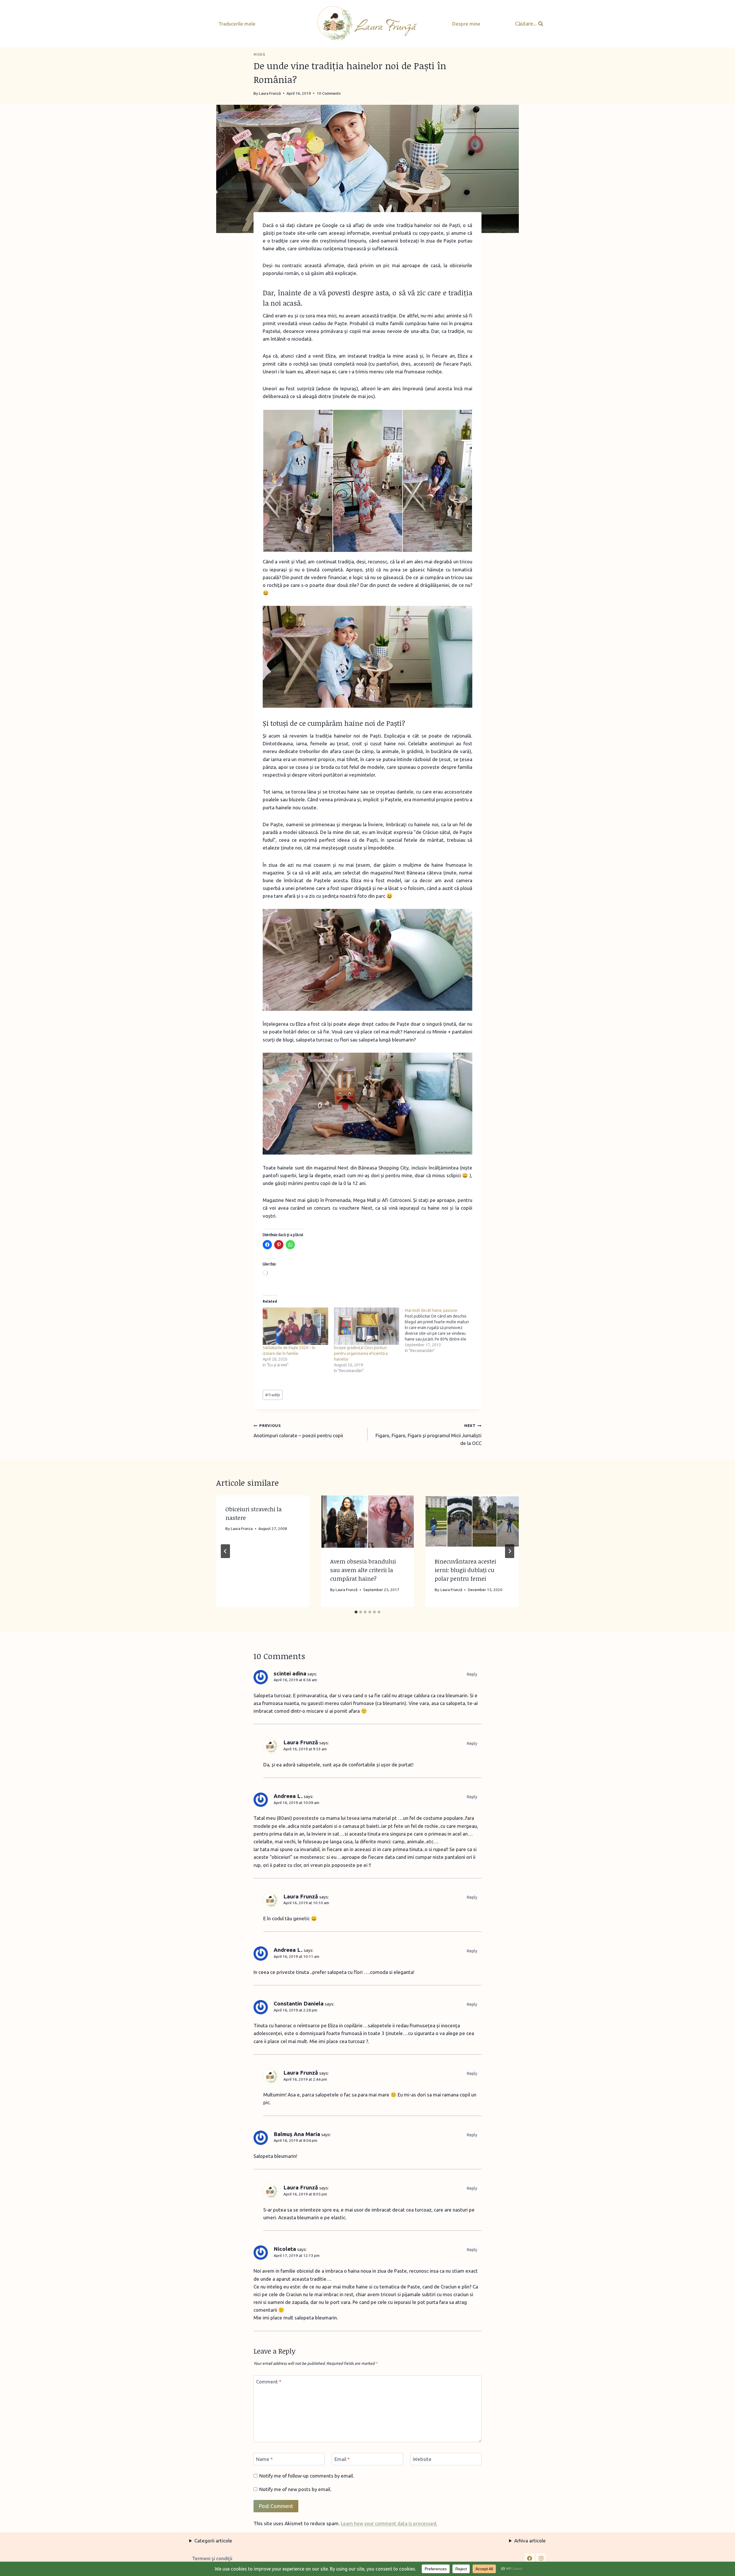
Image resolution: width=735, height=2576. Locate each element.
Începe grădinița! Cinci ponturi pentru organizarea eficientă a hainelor (361, 1353)
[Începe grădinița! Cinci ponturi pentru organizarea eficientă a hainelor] (367, 1326)
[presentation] (368, 1522)
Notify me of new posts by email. (295, 2489)
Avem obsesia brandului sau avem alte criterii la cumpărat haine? (363, 1570)
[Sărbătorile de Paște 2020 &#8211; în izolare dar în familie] (295, 1326)
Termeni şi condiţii (212, 2558)
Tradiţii (273, 1395)
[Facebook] (530, 2558)
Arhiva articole (530, 2541)
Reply (472, 1674)
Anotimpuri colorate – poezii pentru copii (298, 1431)
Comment (269, 2382)
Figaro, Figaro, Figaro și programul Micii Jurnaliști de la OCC (429, 1435)
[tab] (356, 1612)
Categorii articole (213, 2541)
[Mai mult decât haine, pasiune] (440, 1330)
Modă (259, 54)
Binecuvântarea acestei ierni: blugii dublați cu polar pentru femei (465, 1570)
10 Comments (329, 93)
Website (422, 2459)
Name (264, 2459)
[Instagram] (541, 2558)
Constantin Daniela (299, 2003)
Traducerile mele (237, 24)
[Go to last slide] (225, 1551)
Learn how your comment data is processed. (389, 2523)
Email (342, 2459)
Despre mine (466, 24)
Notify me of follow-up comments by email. (307, 2476)
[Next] (510, 1551)
